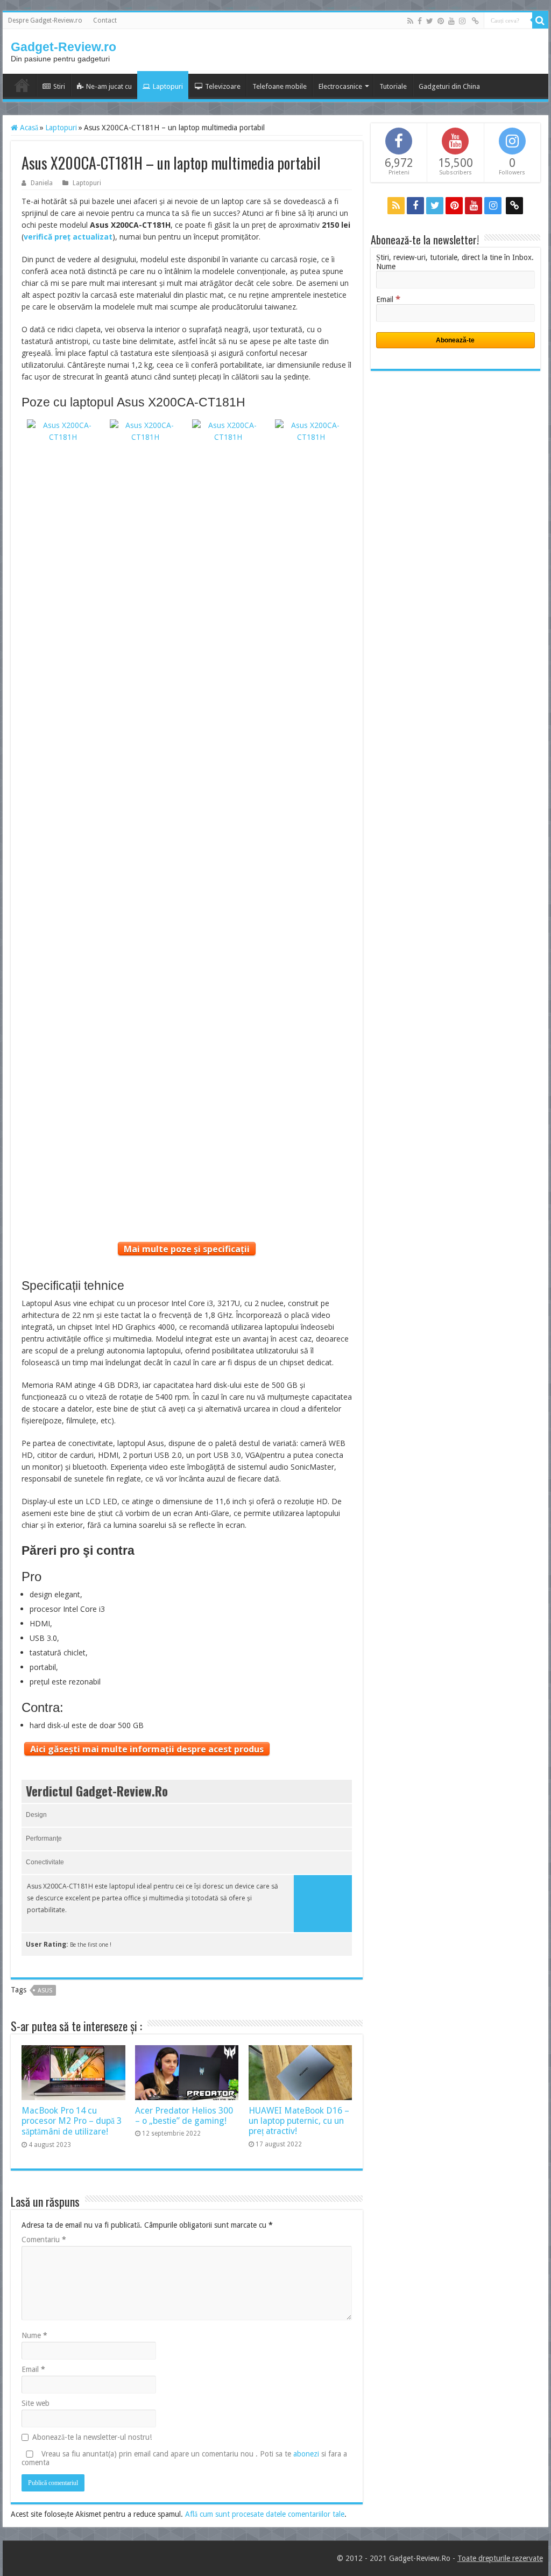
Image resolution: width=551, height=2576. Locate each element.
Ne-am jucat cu (109, 86)
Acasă (28, 128)
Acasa (22, 85)
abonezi (306, 2454)
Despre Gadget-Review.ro (45, 20)
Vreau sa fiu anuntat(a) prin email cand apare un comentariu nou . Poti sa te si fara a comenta (184, 2458)
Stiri (59, 86)
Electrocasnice (340, 86)
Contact (105, 20)
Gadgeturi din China (449, 86)
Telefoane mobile (280, 86)
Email (33, 2369)
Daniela (42, 183)
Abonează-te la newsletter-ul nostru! (92, 2437)
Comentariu (44, 2240)
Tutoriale (393, 86)
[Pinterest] (441, 21)
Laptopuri (168, 86)
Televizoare (223, 86)
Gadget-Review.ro (63, 47)
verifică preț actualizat (68, 237)
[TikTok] (475, 21)
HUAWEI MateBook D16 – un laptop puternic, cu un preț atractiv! (299, 2121)
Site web (36, 2403)
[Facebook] (420, 21)
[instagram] (462, 21)
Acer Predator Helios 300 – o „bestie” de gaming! (184, 2116)
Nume (34, 2335)
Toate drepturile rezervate (500, 2558)
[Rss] (410, 21)
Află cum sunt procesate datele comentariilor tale (265, 2514)
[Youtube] (451, 21)
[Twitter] (430, 21)
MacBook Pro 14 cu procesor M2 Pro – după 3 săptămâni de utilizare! (72, 2121)
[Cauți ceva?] (540, 20)
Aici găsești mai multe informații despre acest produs (147, 1749)
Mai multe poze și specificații (187, 1249)
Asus (45, 1991)
